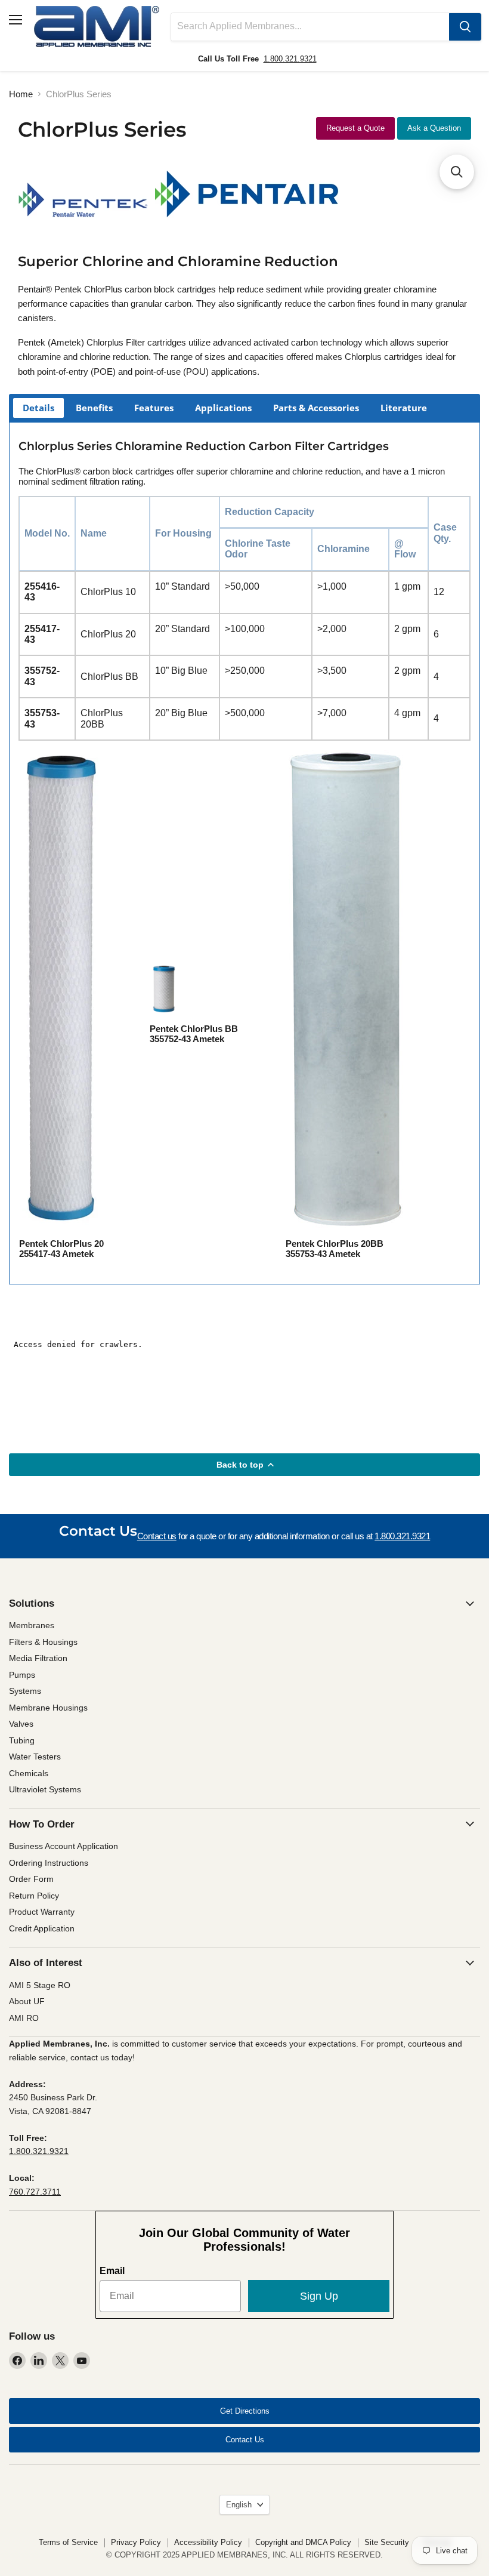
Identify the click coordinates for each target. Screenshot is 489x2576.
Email (112, 2271)
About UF (27, 2001)
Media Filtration (38, 1658)
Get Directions (245, 2411)
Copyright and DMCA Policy (303, 2542)
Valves (21, 1724)
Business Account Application (64, 1846)
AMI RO (24, 2018)
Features (154, 408)
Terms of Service (68, 2542)
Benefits (94, 408)
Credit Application (42, 1928)
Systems (25, 1691)
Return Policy (34, 1896)
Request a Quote (355, 128)
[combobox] (310, 27)
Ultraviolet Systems (45, 1789)
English (239, 2505)
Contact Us (245, 2440)
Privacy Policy (136, 2542)
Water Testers (35, 1757)
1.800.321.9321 (290, 59)
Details (38, 408)
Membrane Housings (48, 1708)
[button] (457, 172)
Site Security (387, 2542)
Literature (404, 408)
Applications (223, 408)
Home (21, 94)
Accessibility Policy (208, 2542)
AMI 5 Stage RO (40, 1985)
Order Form (31, 1879)
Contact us (157, 1536)
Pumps (22, 1675)
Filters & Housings (43, 1642)
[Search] (465, 27)
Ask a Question (434, 128)
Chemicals (29, 1773)
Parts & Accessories (316, 408)
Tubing (22, 1740)
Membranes (32, 1625)
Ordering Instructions (49, 1863)
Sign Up (319, 2296)
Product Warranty (42, 1912)
